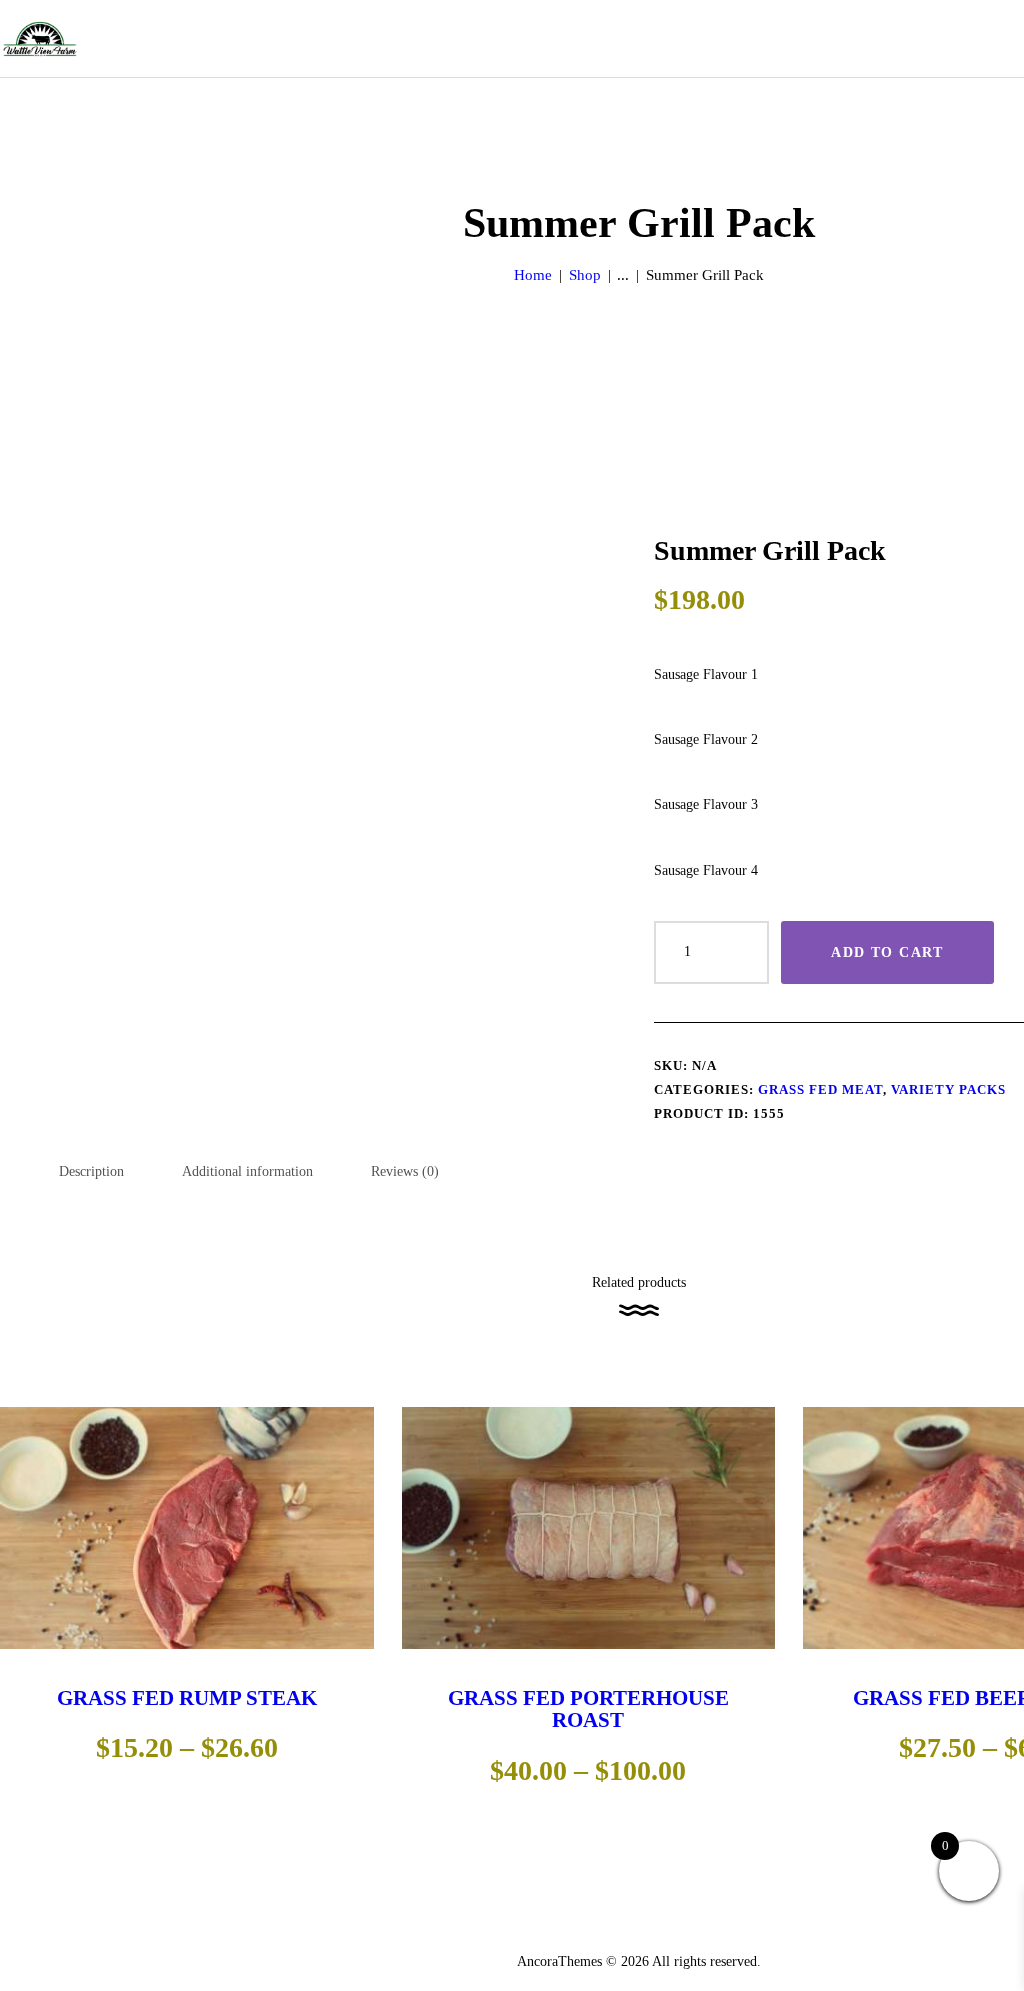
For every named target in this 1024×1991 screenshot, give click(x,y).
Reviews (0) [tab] (405, 1171)
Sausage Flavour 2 (706, 739)
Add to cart (887, 952)
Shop (585, 275)
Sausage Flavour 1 (706, 674)
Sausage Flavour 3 (706, 804)
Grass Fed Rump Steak (187, 1698)
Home (533, 275)
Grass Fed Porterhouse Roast (588, 1709)
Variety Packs (948, 1089)
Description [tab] (91, 1171)
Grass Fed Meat (820, 1089)
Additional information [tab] (247, 1171)
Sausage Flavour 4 (706, 870)
